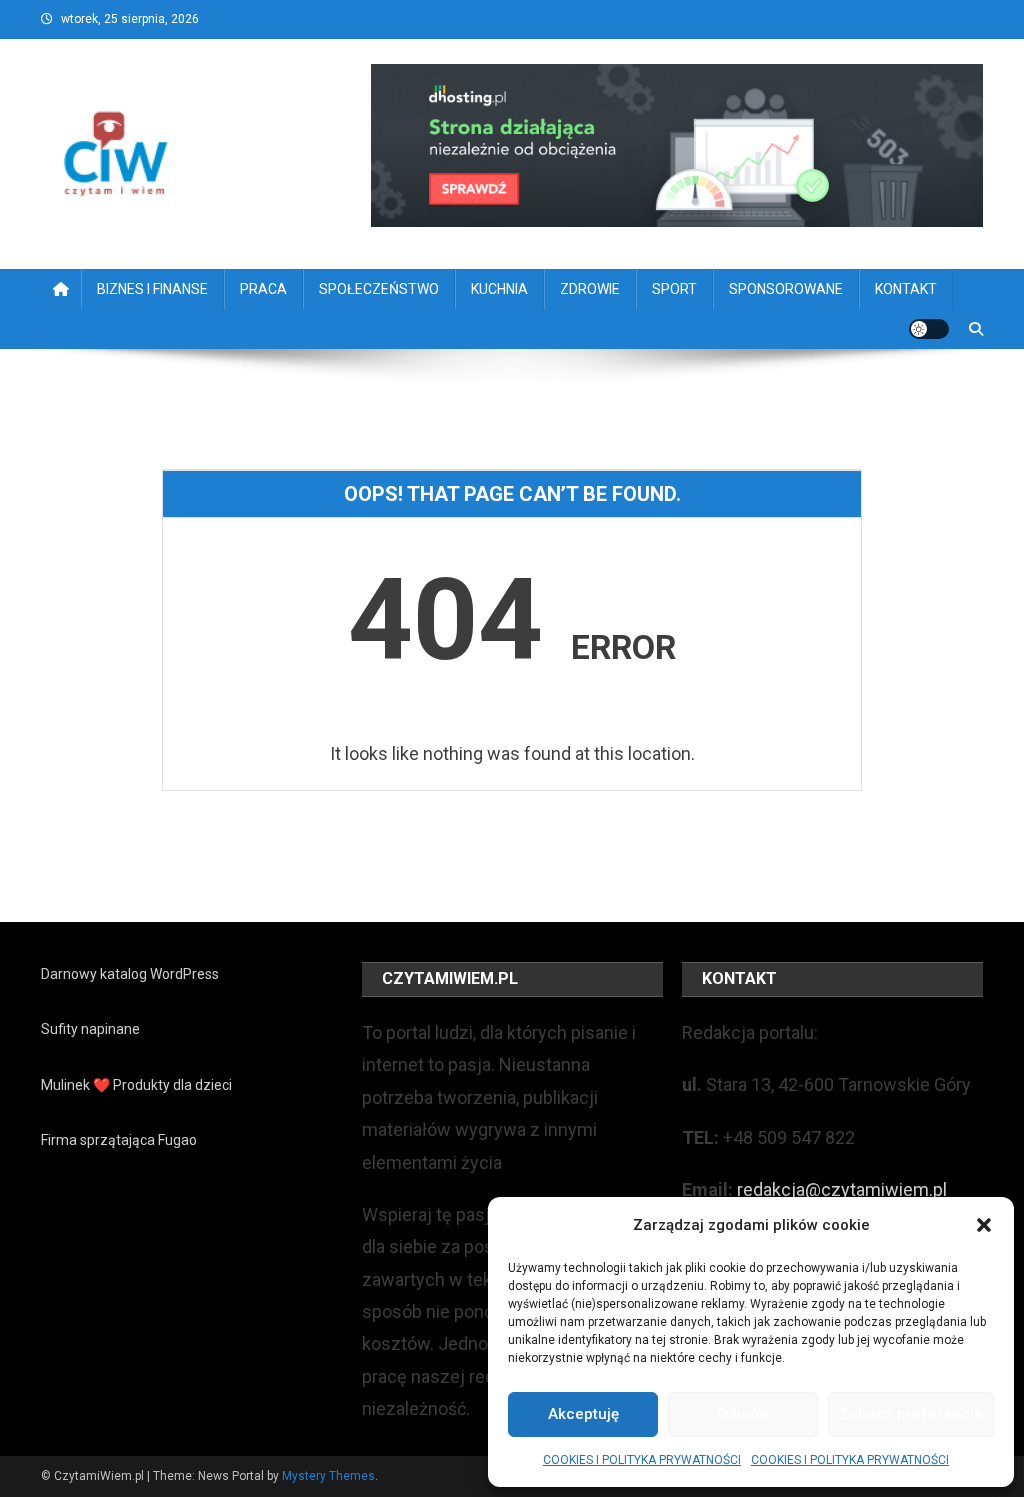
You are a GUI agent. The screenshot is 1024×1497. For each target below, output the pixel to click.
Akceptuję (583, 1414)
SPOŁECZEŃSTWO (379, 289)
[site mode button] (929, 329)
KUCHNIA (499, 289)
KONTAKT (906, 289)
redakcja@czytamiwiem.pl (842, 1189)
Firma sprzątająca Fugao (119, 1140)
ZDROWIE (590, 289)
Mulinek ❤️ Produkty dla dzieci (136, 1085)
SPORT (674, 289)
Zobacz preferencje (911, 1414)
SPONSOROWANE (786, 289)
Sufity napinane (90, 1029)
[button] (984, 1225)
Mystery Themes (328, 1476)
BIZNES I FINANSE (152, 289)
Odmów (743, 1414)
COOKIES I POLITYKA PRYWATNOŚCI (642, 1460)
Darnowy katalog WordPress (130, 974)
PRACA (263, 289)
